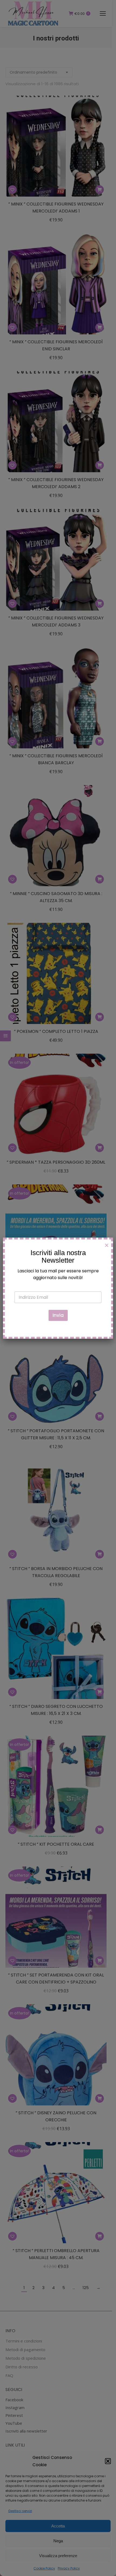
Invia (58, 1315)
